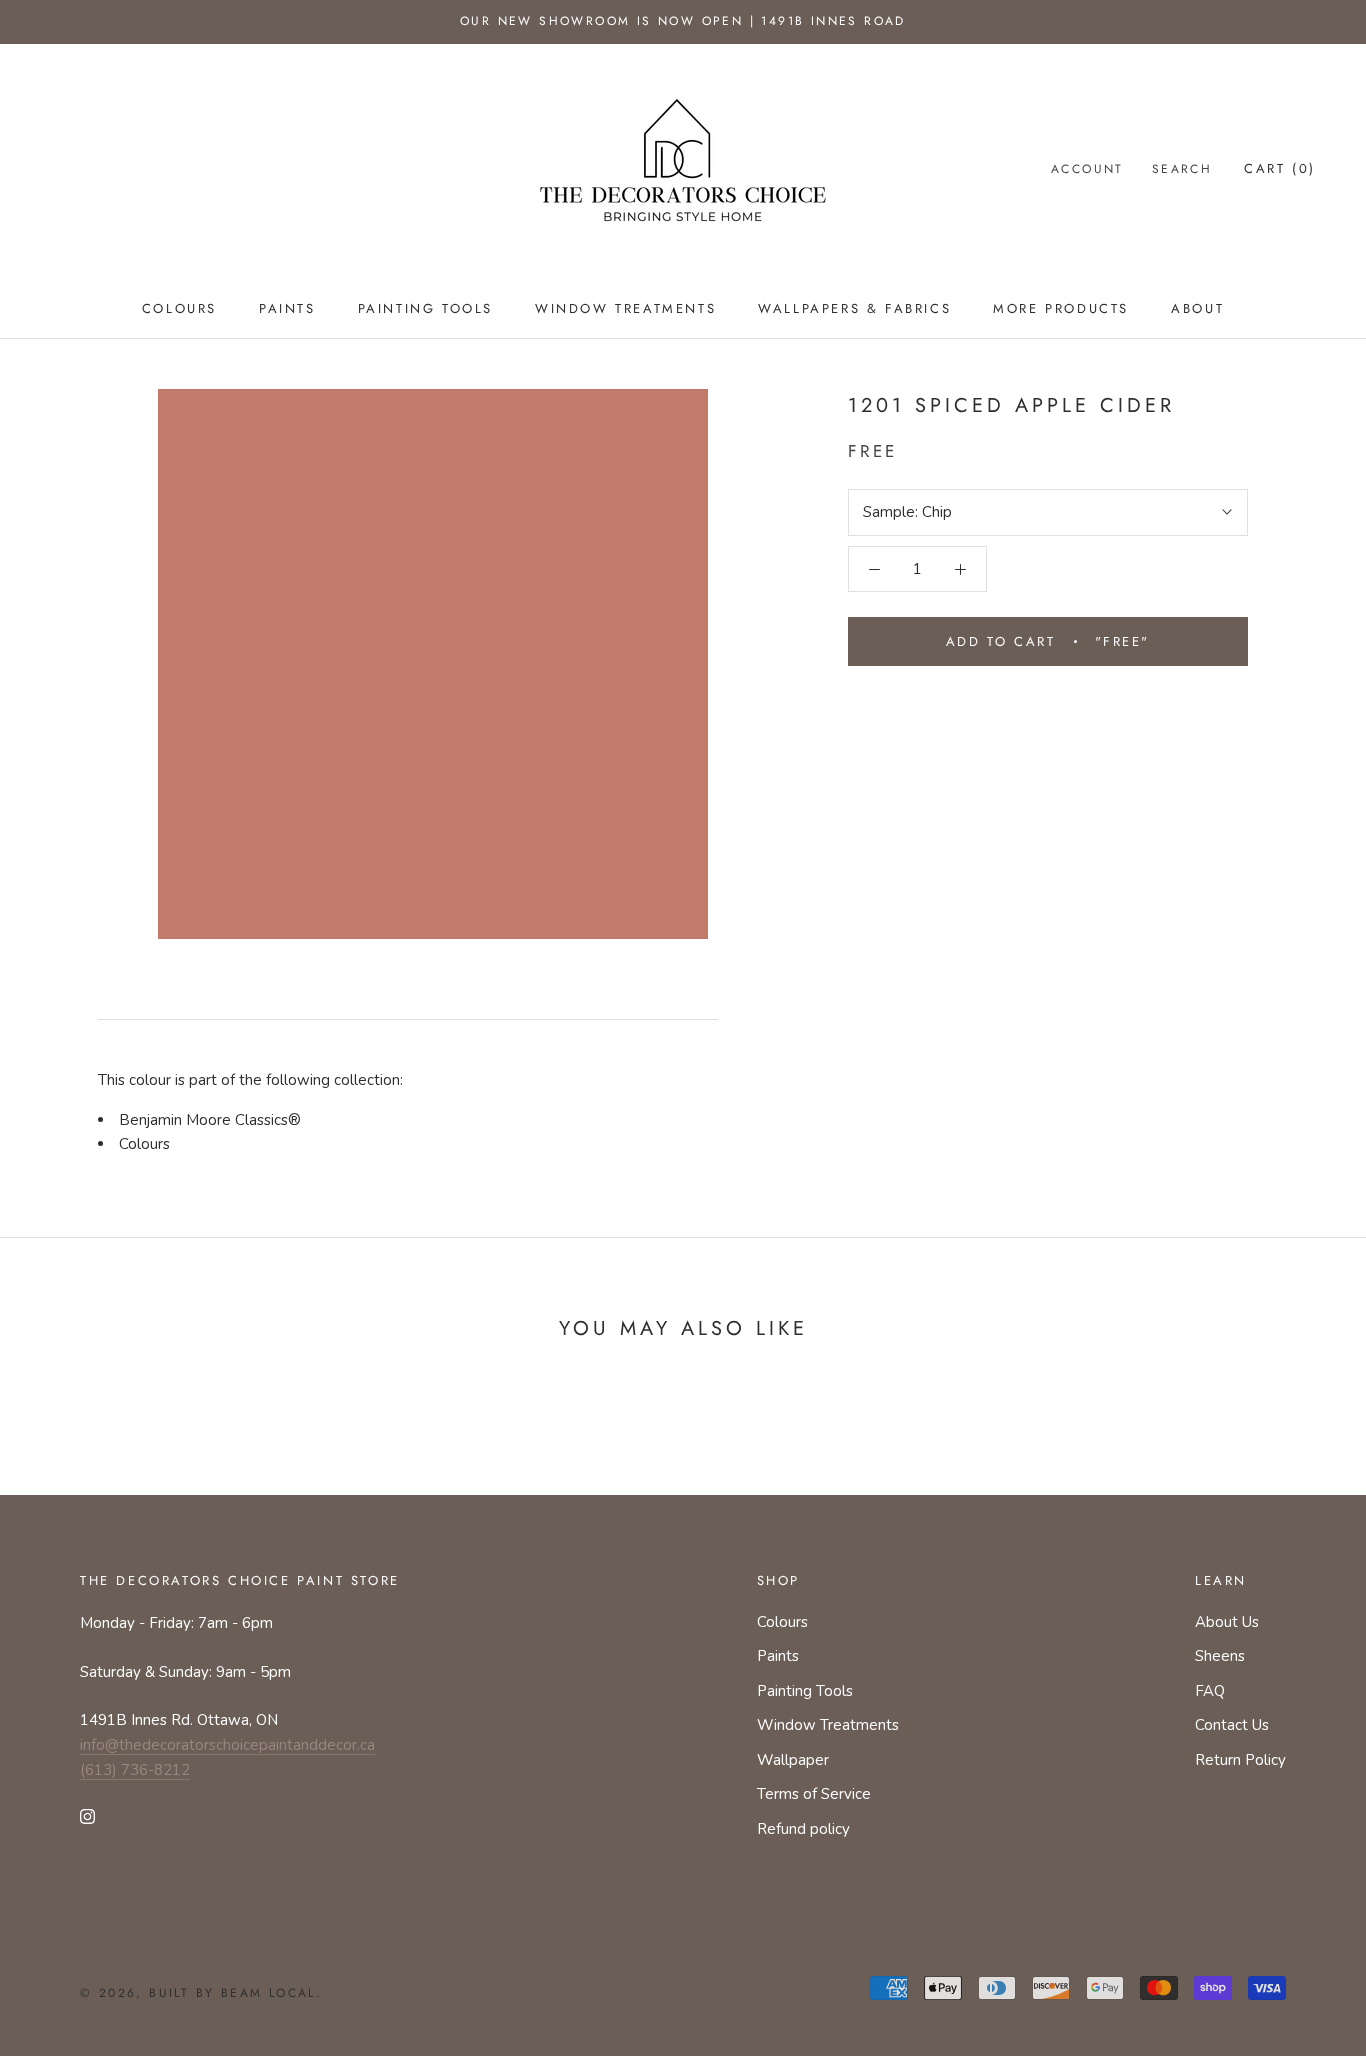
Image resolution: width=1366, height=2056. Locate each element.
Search (1182, 169)
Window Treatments (625, 308)
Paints (287, 308)
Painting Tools (425, 308)
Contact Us (1232, 1725)
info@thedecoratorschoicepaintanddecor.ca (227, 1745)
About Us (1227, 1622)
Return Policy (1240, 1760)
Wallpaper (793, 1760)
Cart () (1280, 168)
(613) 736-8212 (135, 1770)
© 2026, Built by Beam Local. (201, 1993)
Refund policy (803, 1829)
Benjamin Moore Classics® (210, 1120)
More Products (1061, 308)
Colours (179, 308)
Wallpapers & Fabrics (854, 308)
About (1197, 308)
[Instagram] (87, 1815)
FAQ (1210, 1691)
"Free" (1048, 641)
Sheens (1220, 1656)
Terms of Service (814, 1794)
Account (1087, 169)
